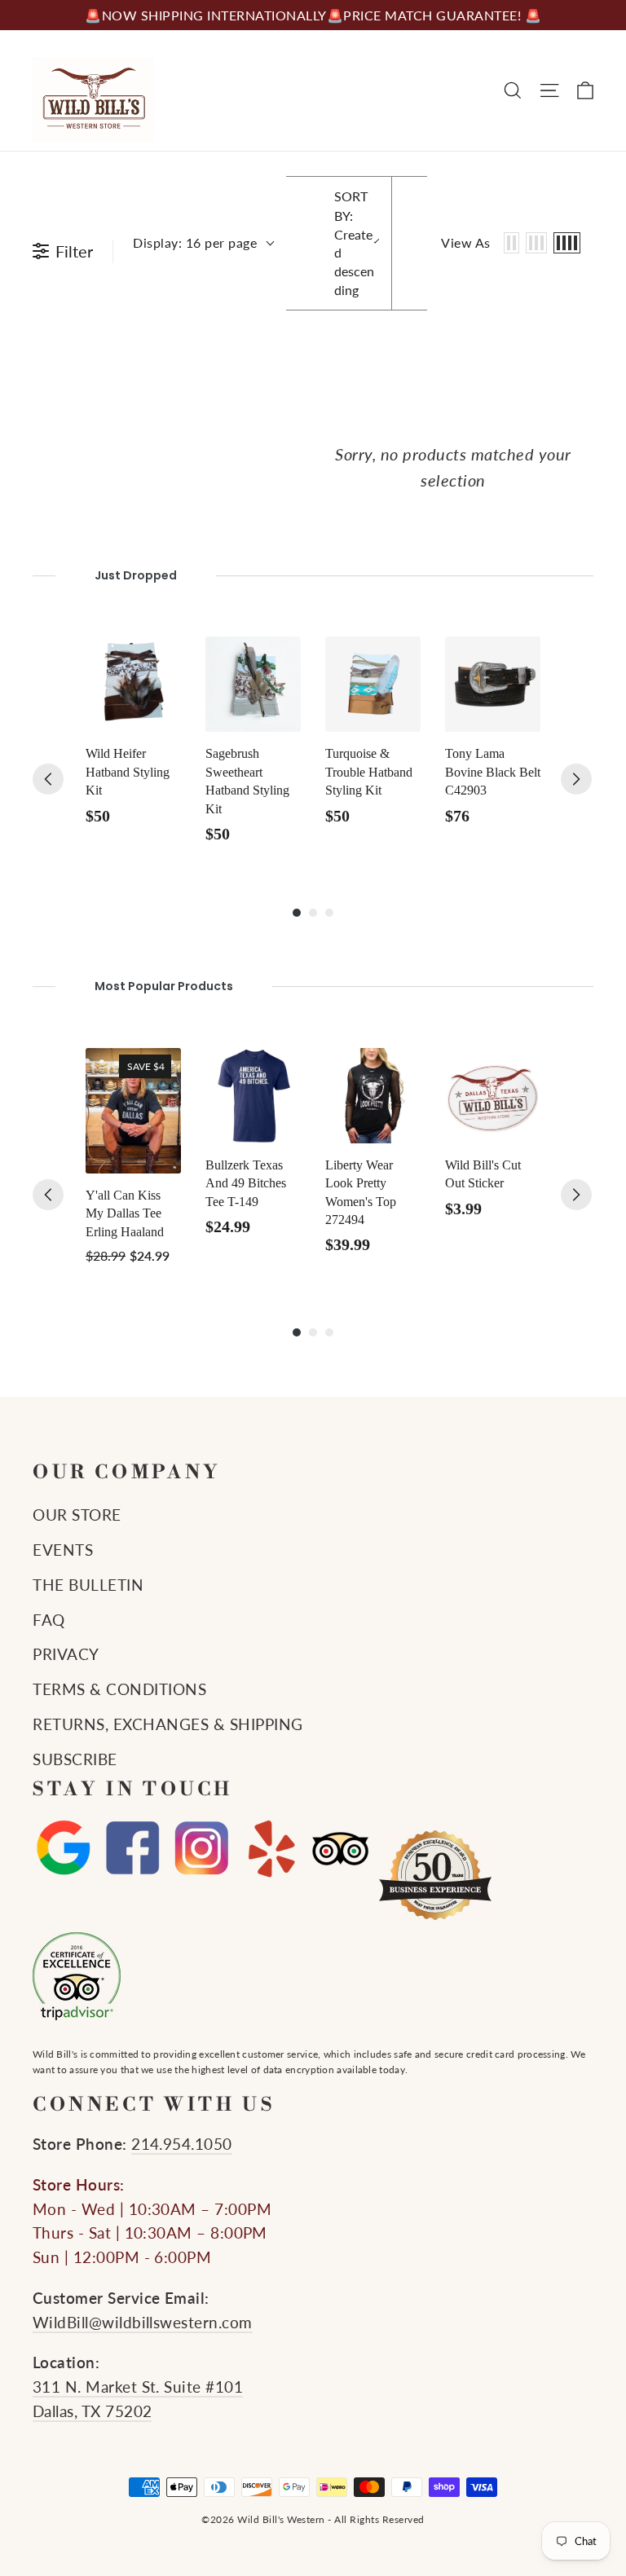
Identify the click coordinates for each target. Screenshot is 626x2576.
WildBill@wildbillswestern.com (143, 2323)
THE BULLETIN (88, 1585)
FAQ (49, 1620)
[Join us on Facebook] (132, 1849)
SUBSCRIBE (75, 1759)
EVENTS (63, 1550)
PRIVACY (66, 1654)
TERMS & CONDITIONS (119, 1689)
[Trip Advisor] (340, 1849)
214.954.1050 (182, 2144)
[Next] (576, 779)
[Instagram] (202, 1849)
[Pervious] (48, 779)
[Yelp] (271, 1849)
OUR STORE (77, 1515)
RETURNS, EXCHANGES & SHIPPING (168, 1724)
